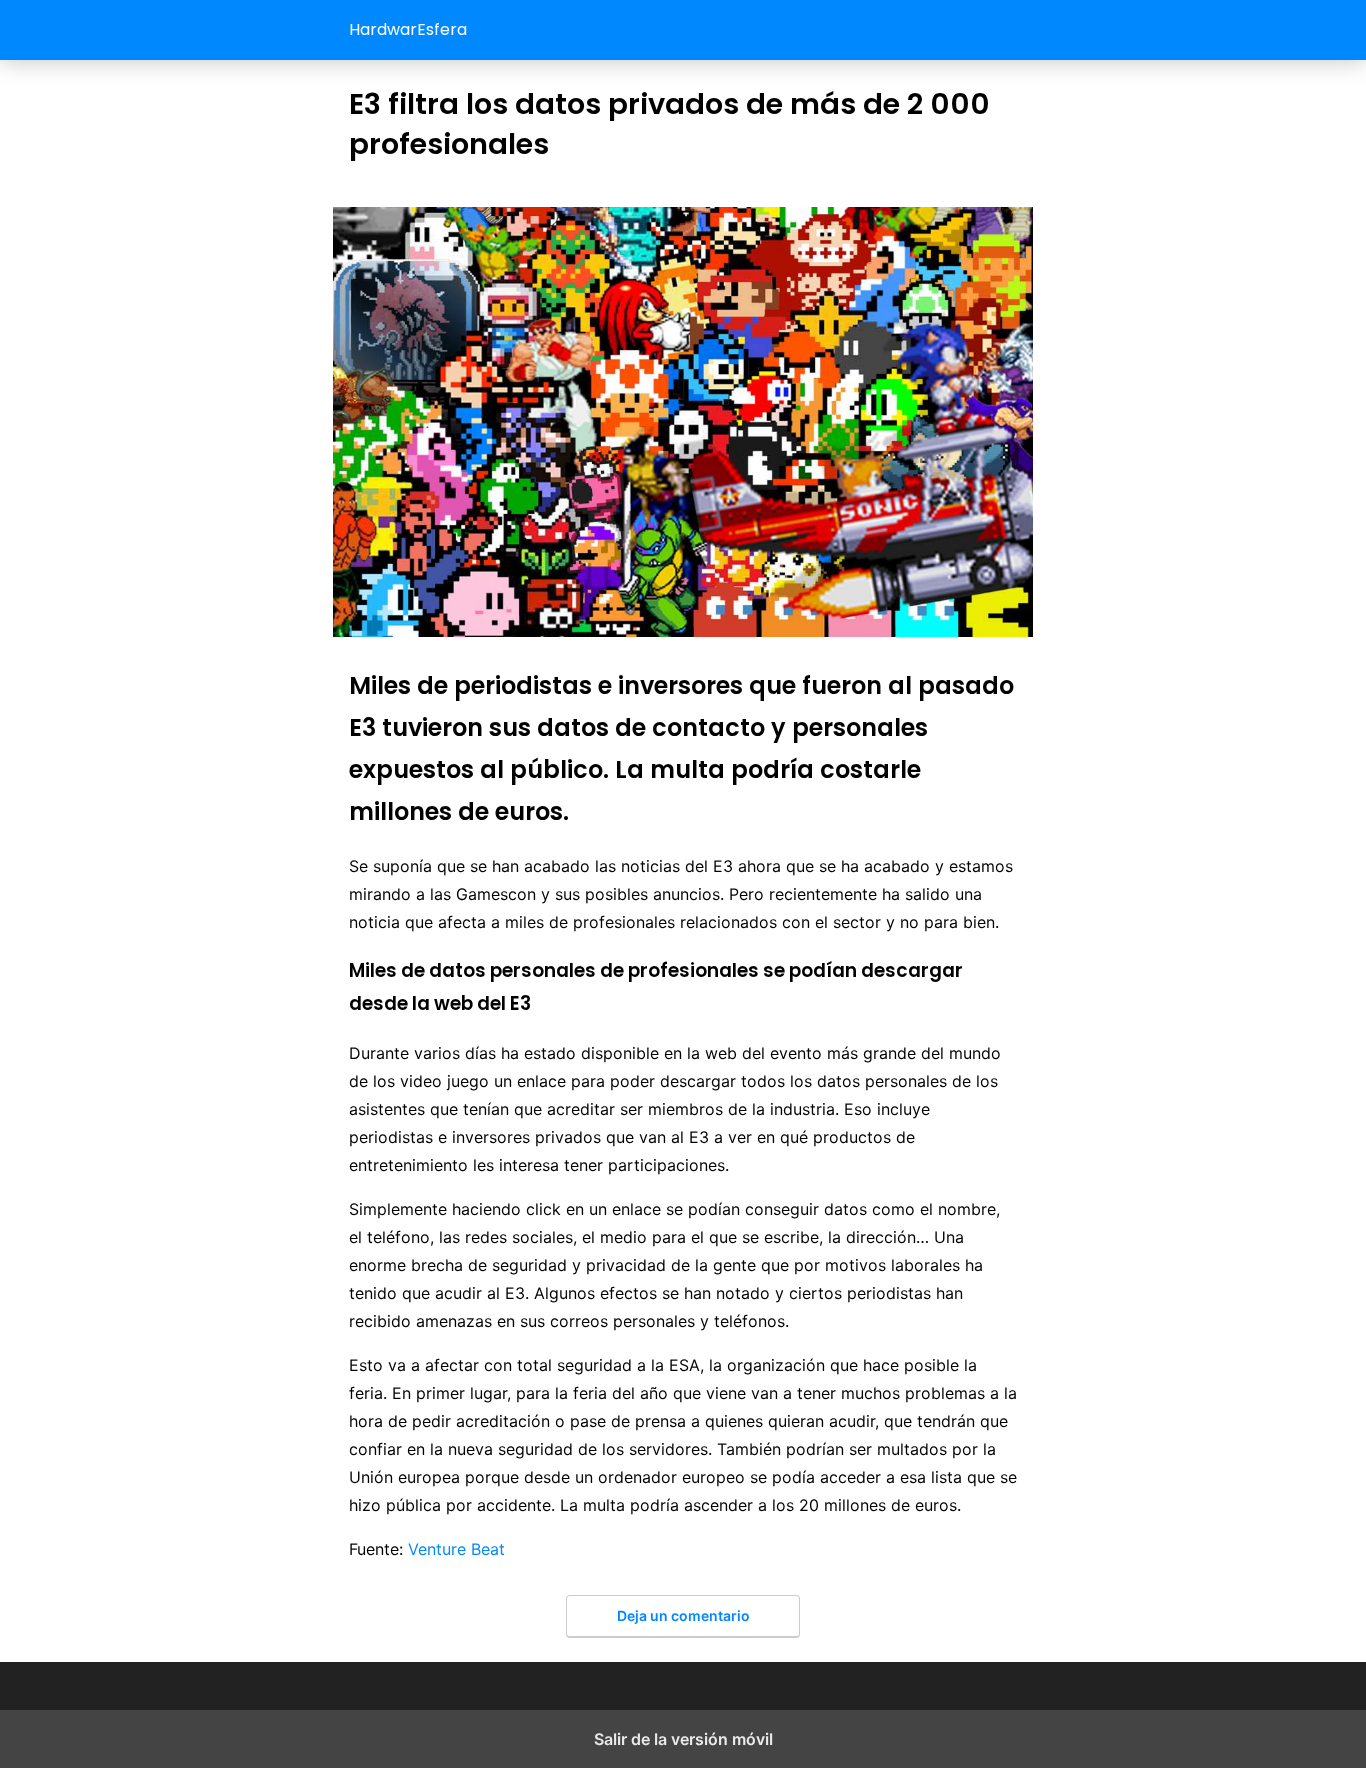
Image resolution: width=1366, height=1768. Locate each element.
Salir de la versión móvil (683, 1739)
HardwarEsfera (408, 29)
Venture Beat (456, 1549)
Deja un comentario (683, 1615)
